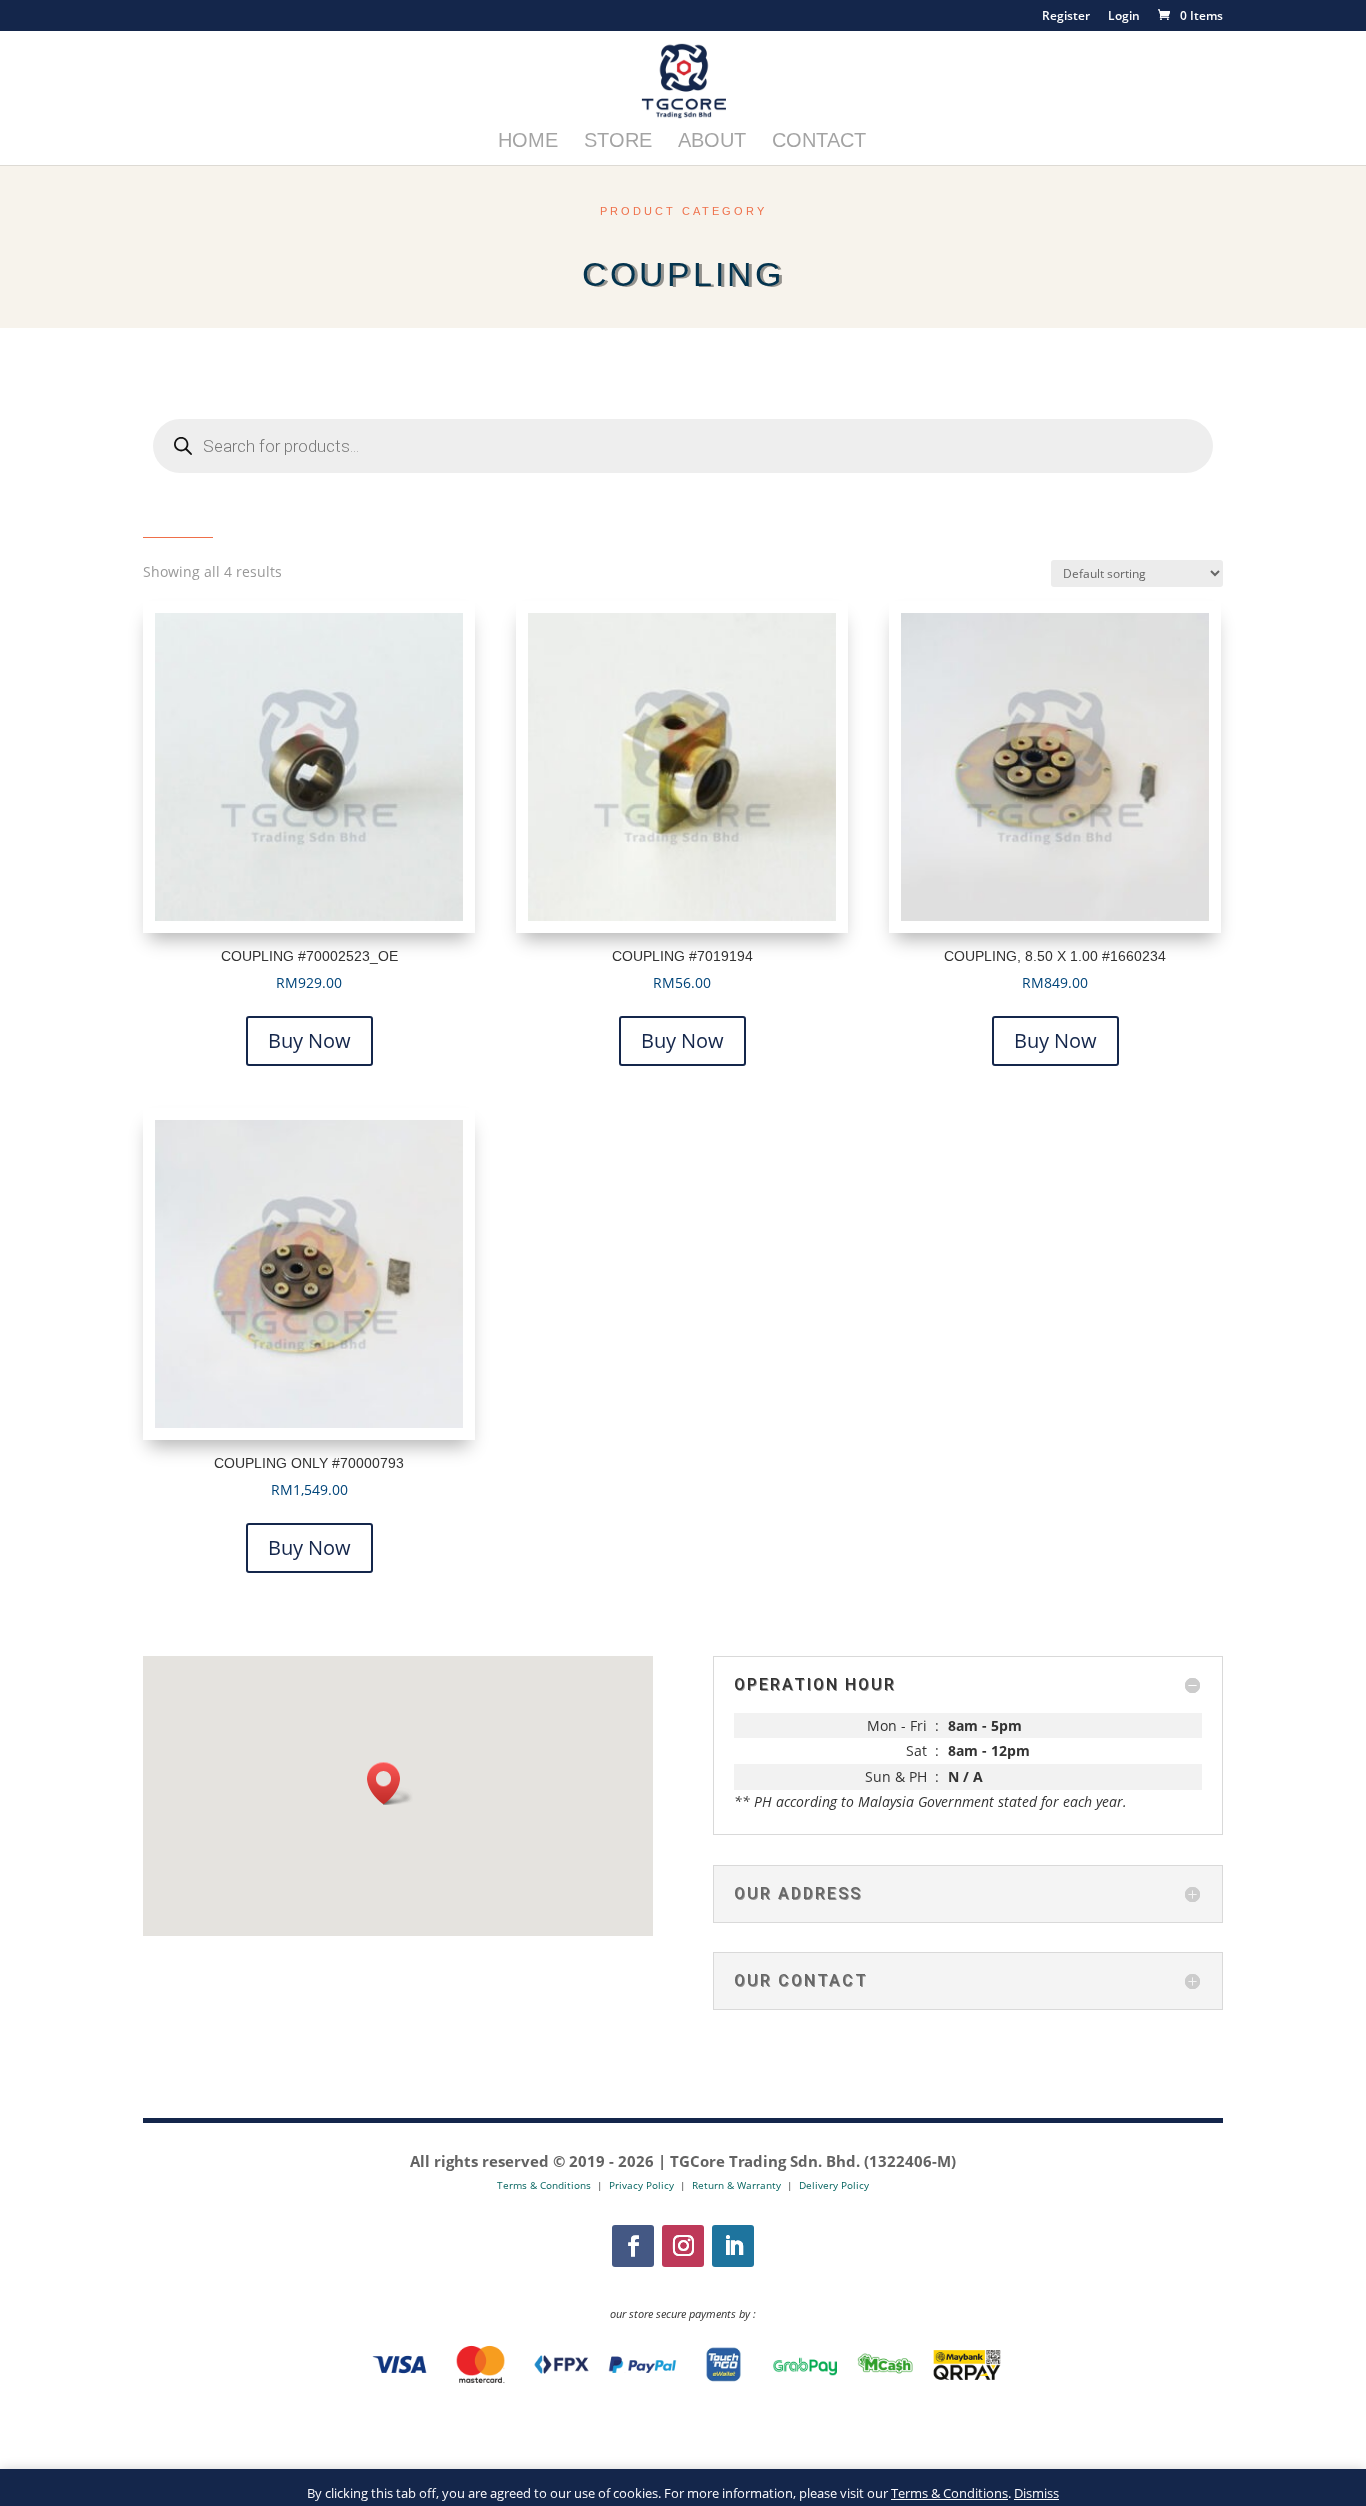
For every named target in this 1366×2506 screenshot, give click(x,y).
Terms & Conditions (949, 2493)
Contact (819, 142)
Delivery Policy (834, 2185)
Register (1066, 17)
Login (1124, 17)
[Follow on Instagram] (683, 2246)
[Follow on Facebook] (633, 2246)
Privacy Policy (641, 2185)
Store (618, 142)
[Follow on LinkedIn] (733, 2246)
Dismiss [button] (1036, 2493)
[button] (390, 1783)
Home (528, 142)
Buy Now (309, 1040)
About (712, 142)
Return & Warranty (736, 2185)
